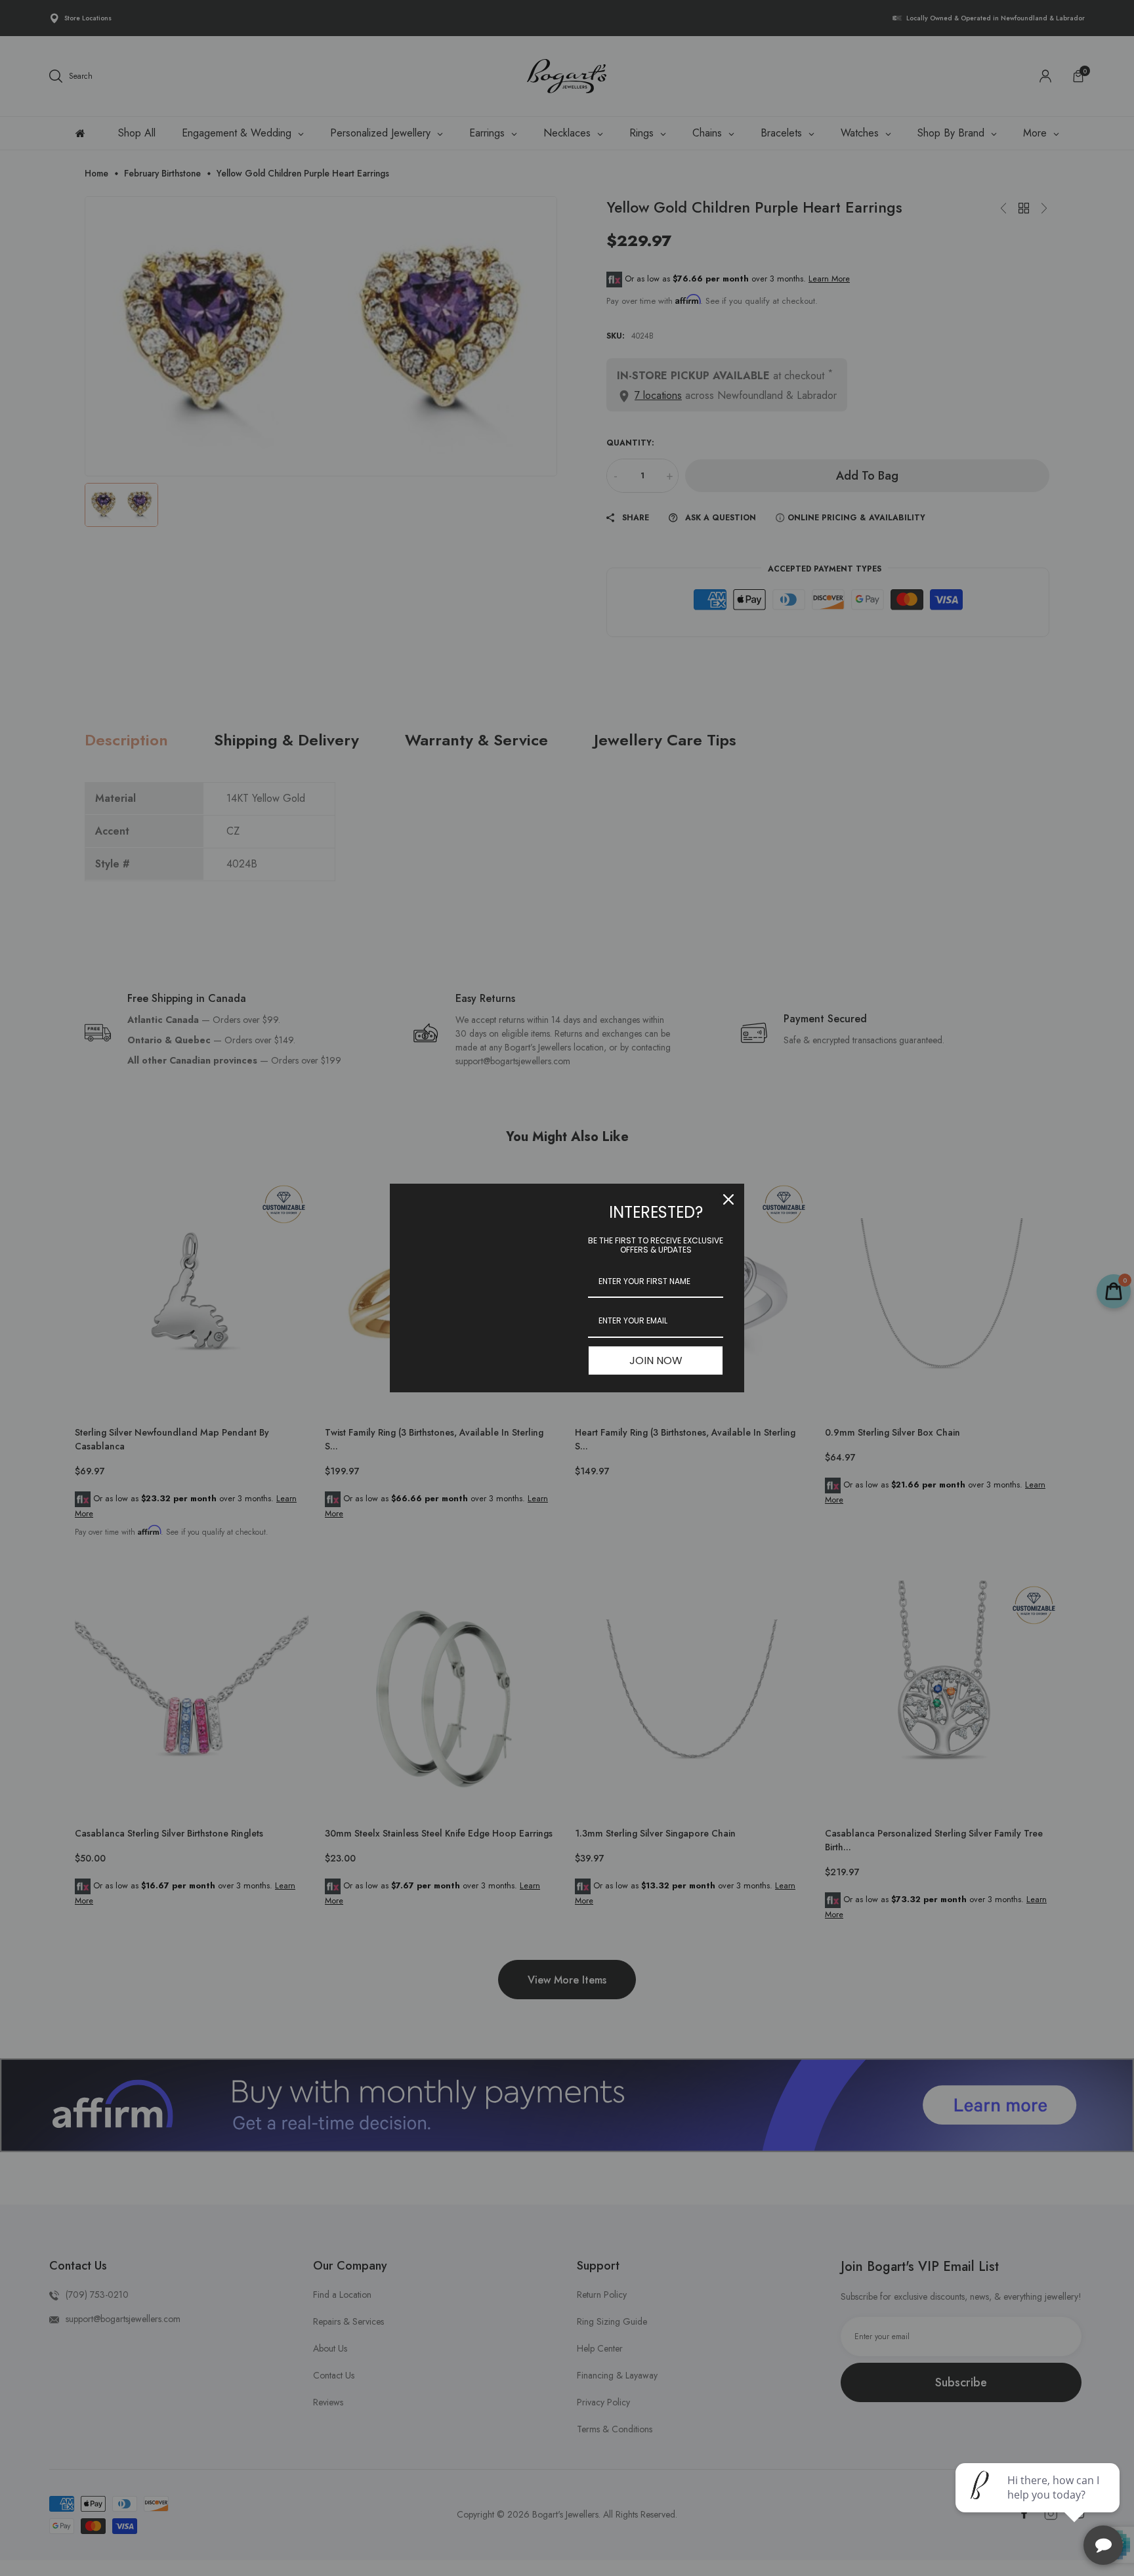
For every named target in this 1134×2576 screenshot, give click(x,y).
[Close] (728, 1199)
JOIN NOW (656, 1361)
